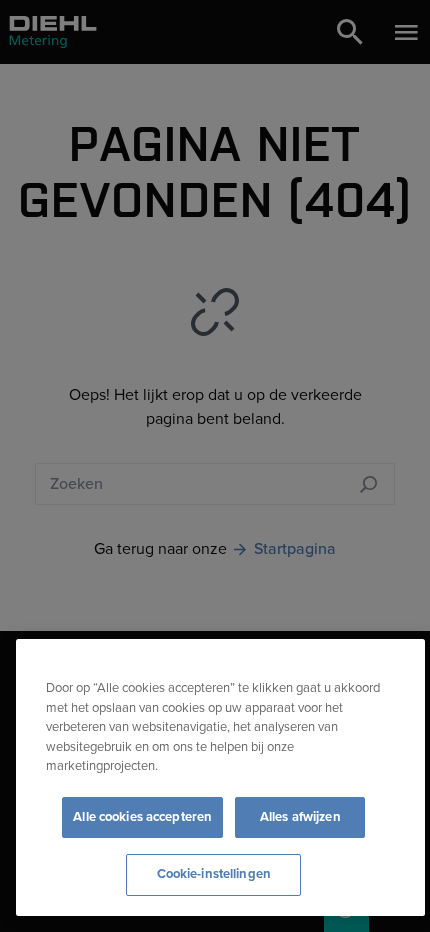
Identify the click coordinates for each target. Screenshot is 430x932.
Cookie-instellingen (214, 874)
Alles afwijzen (300, 817)
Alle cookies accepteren (142, 817)
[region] (220, 777)
